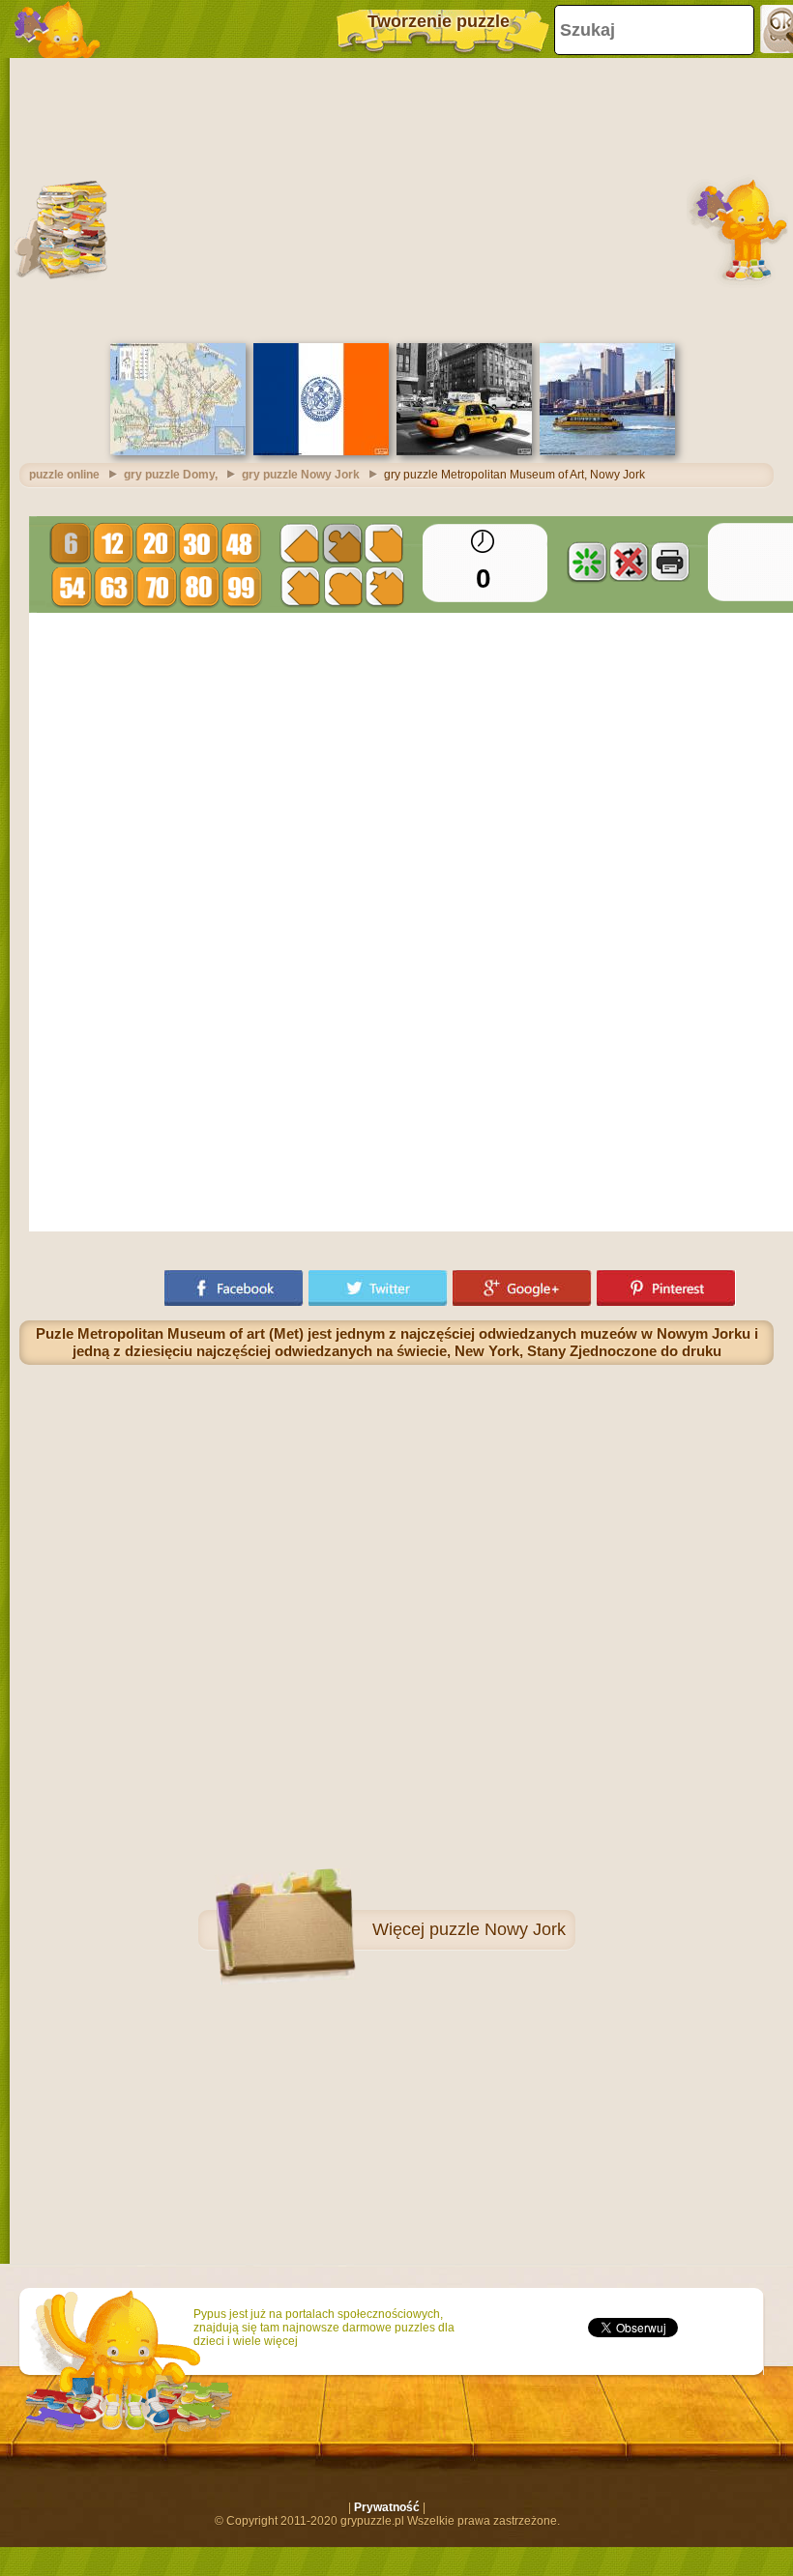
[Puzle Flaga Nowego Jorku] (321, 451)
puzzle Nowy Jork (498, 1929)
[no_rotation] (629, 562)
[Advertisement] (396, 198)
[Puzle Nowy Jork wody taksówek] (607, 451)
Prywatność (387, 2507)
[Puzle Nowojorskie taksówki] (464, 451)
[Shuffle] (587, 562)
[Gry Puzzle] (58, 29)
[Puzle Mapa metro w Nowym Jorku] (178, 451)
